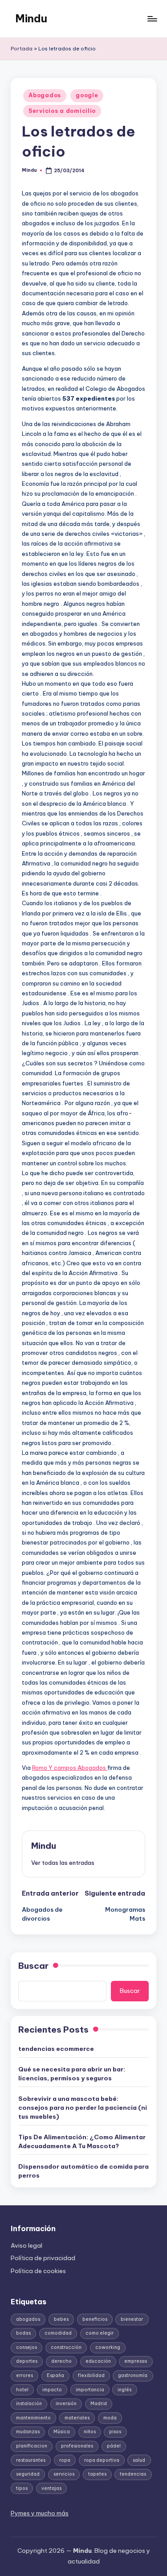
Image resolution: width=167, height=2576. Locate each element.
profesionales (77, 2446)
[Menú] (152, 19)
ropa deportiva (102, 2460)
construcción (66, 2347)
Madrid (99, 2404)
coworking (108, 2347)
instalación (29, 2404)
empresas (136, 2361)
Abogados (45, 95)
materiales (77, 2418)
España (55, 2375)
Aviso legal (26, 2245)
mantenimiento (33, 2418)
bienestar (132, 2319)
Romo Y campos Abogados (70, 1768)
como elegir (100, 2333)
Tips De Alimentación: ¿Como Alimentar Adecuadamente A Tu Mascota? (82, 2141)
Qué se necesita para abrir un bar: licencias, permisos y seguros (72, 2074)
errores (24, 2375)
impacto (52, 2390)
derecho (61, 2361)
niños (90, 2432)
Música (62, 2432)
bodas (23, 2333)
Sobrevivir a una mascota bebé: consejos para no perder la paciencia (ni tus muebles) (83, 2108)
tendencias (133, 2474)
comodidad (58, 2333)
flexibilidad (91, 2375)
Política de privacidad (43, 2258)
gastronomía (133, 2375)
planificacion (32, 2446)
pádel (114, 2446)
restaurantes (31, 2460)
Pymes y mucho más (40, 2513)
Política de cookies (38, 2271)
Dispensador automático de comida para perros (83, 2171)
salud (139, 2460)
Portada (22, 49)
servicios (64, 2474)
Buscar (33, 1966)
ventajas (51, 2488)
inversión (66, 2404)
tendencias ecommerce (56, 2049)
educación (98, 2361)
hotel (22, 2390)
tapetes (97, 2474)
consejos (26, 2347)
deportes (27, 2361)
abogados (28, 2319)
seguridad (28, 2474)
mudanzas (28, 2432)
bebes (61, 2319)
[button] (63, 1863)
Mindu (31, 18)
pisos (115, 2432)
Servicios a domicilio (62, 111)
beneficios (95, 2319)
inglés (124, 2390)
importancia (90, 2390)
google (87, 95)
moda (110, 2418)
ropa (65, 2460)
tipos (22, 2488)
